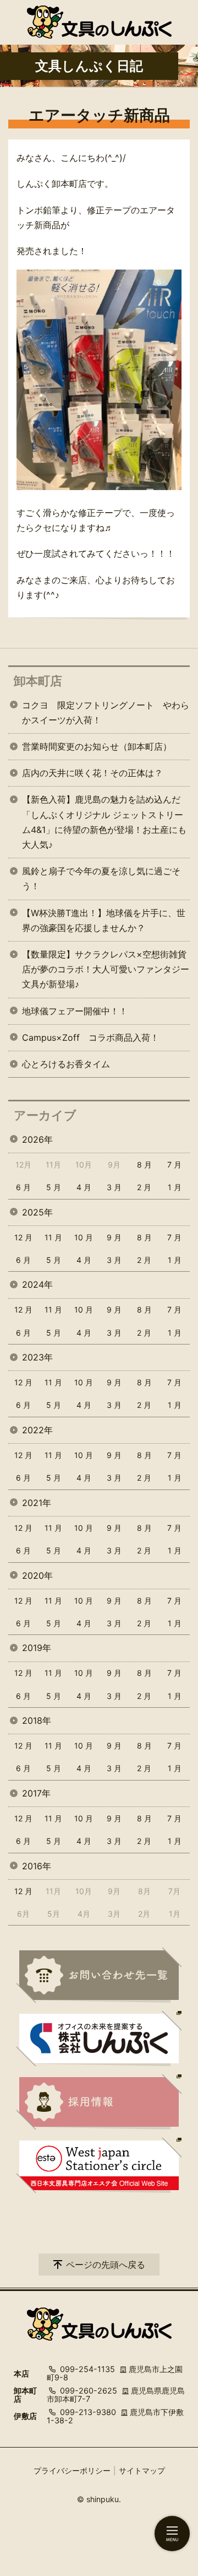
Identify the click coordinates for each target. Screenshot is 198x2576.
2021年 (37, 1503)
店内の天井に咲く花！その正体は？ (92, 773)
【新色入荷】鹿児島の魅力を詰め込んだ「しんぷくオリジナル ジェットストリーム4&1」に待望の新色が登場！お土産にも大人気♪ (104, 822)
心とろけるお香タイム (66, 1064)
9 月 (114, 1237)
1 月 (175, 1187)
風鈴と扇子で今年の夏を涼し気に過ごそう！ (101, 878)
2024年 (37, 1284)
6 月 (23, 1187)
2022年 (37, 1430)
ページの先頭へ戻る (106, 2265)
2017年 (36, 1793)
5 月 (54, 1187)
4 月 (84, 1187)
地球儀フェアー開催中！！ (75, 1011)
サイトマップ (142, 2470)
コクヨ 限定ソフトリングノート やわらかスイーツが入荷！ (106, 712)
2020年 (37, 1575)
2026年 (37, 1139)
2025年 (37, 1212)
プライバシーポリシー (72, 2470)
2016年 (37, 1866)
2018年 (37, 1720)
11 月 (53, 1237)
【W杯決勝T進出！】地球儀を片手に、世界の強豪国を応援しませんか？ (104, 920)
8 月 (144, 1165)
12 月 (23, 1237)
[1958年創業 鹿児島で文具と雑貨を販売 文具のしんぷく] (99, 22)
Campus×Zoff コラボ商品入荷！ (90, 1037)
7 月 (174, 1165)
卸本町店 (38, 681)
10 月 (84, 1237)
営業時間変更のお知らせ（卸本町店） (97, 746)
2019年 (37, 1648)
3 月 (114, 1187)
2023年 (37, 1357)
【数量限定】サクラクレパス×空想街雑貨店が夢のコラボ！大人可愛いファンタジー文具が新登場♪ (106, 969)
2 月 (144, 1187)
